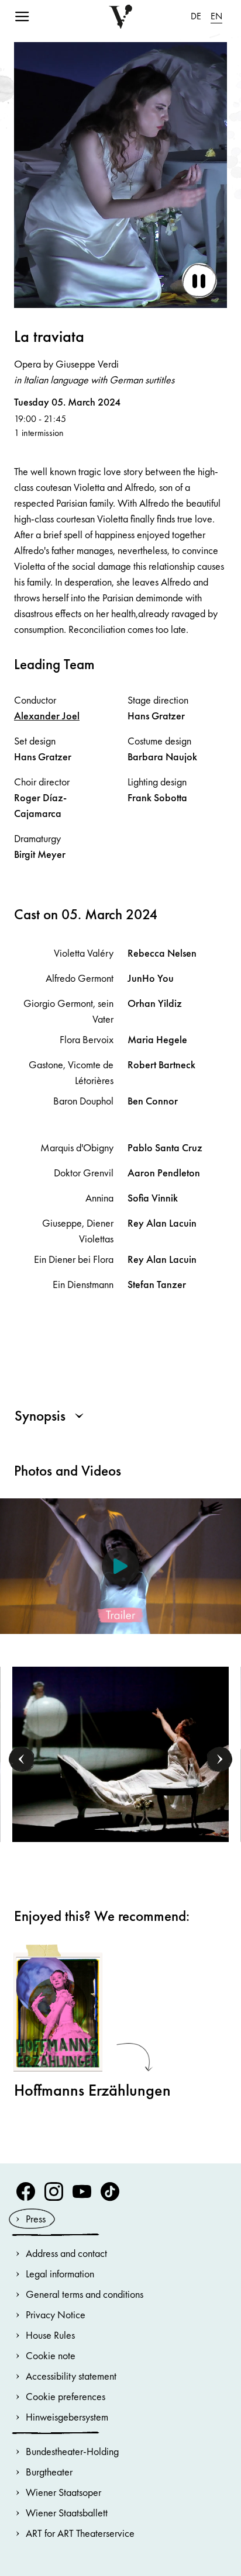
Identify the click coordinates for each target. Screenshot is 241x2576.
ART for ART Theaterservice (80, 2533)
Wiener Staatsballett (67, 2513)
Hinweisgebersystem (67, 2417)
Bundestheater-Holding (72, 2451)
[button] (22, 1759)
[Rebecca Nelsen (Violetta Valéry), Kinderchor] (121, 1753)
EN (216, 16)
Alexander (47, 716)
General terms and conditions (85, 2294)
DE (196, 16)
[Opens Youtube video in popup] (120, 1566)
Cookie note (51, 2355)
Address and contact (66, 2253)
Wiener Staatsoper (63, 2492)
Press (36, 2219)
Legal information (60, 2274)
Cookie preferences (66, 2396)
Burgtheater (49, 2472)
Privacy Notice (56, 2314)
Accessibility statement (71, 2376)
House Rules (50, 2335)
